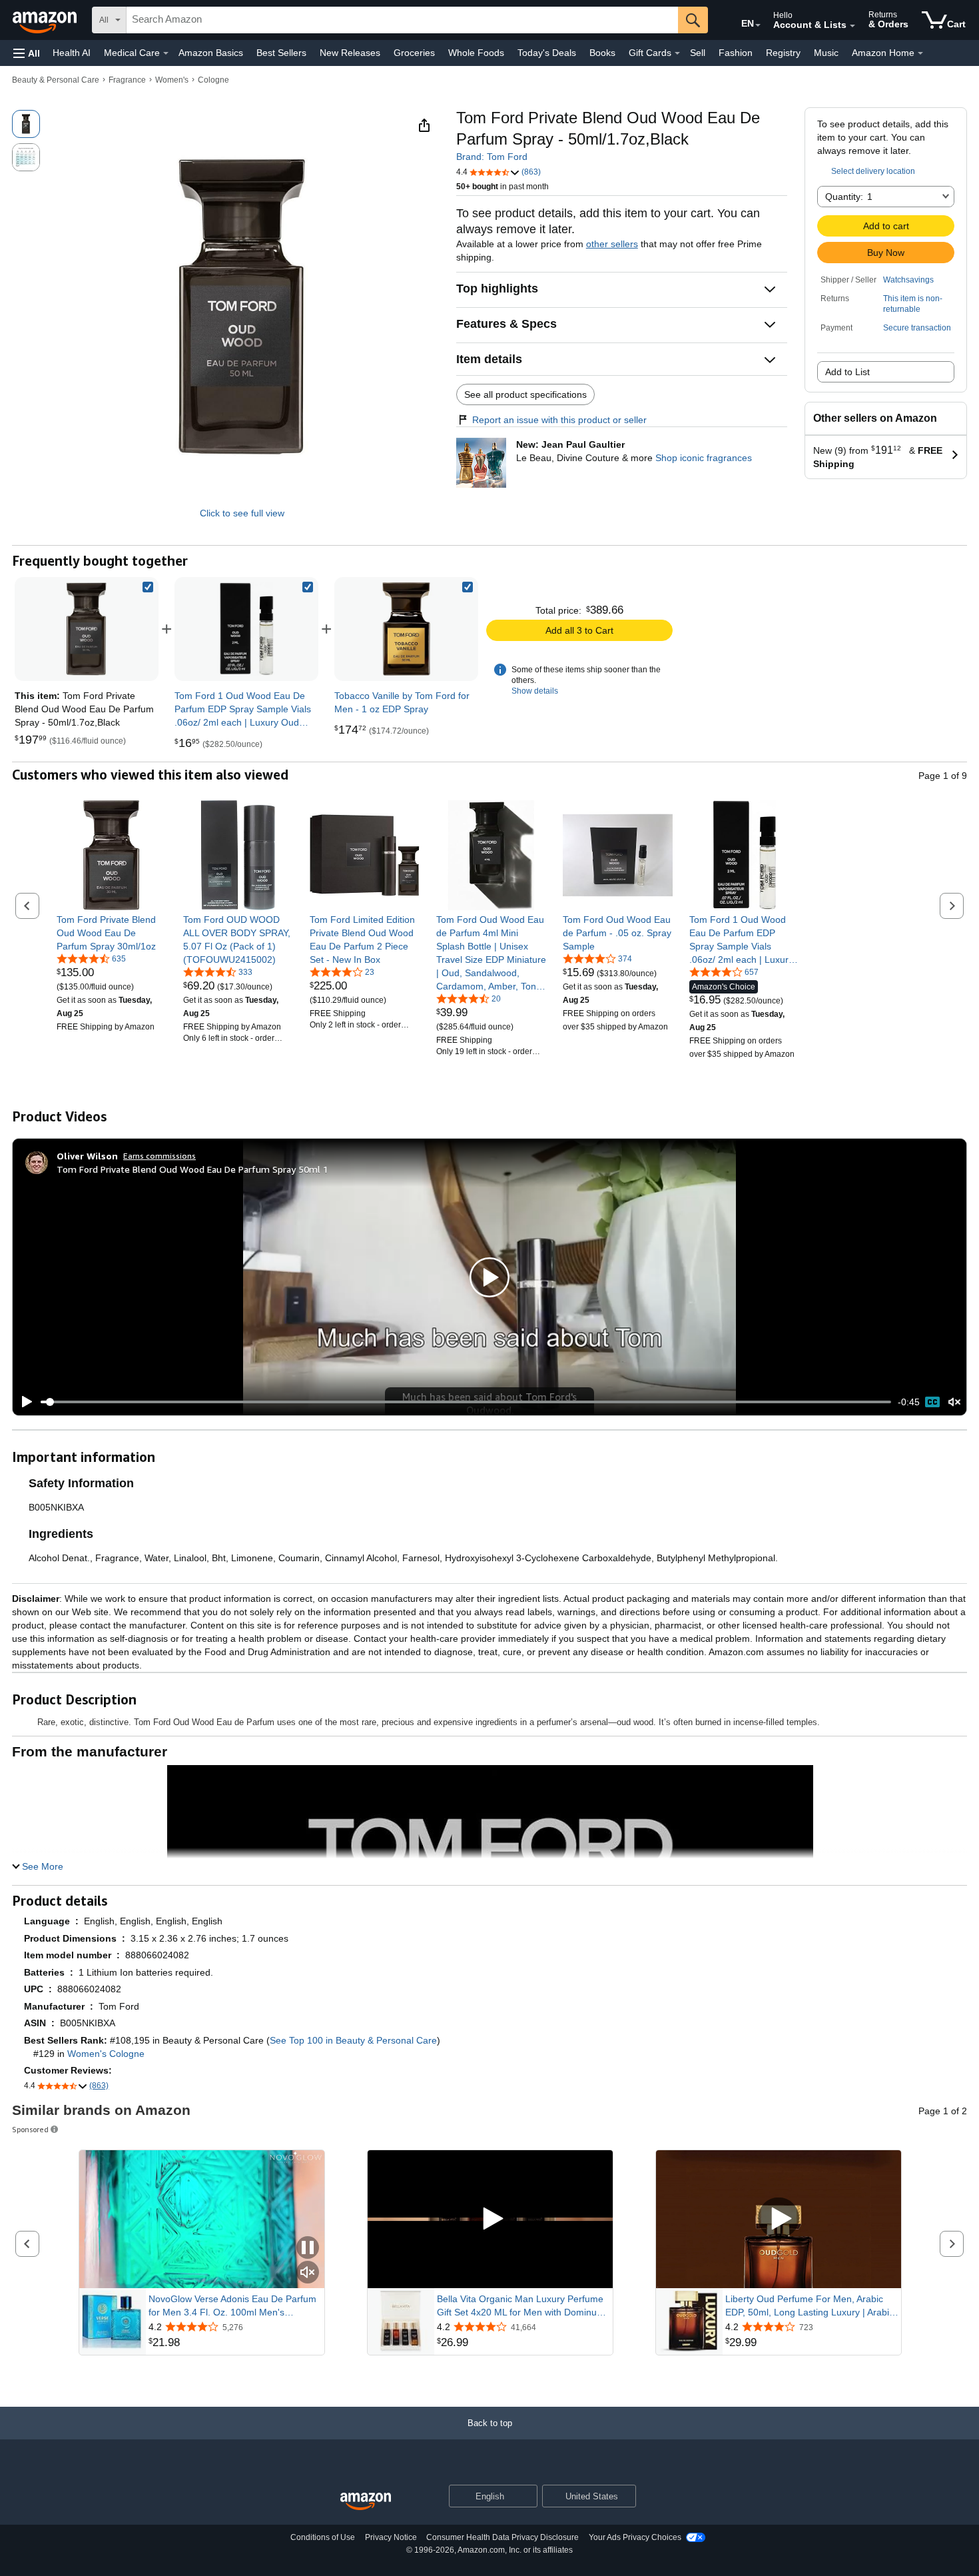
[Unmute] (954, 1402)
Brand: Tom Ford (492, 157)
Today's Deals (547, 53)
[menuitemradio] (932, 1402)
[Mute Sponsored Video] (308, 2273)
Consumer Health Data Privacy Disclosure (502, 2537)
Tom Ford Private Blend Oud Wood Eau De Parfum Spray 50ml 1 (192, 1169)
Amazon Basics (211, 53)
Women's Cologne (106, 2054)
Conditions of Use (323, 2537)
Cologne (213, 80)
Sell (698, 53)
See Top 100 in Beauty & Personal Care (353, 2040)
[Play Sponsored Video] (490, 2219)
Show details (535, 691)
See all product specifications (525, 394)
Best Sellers (281, 53)
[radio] (26, 124)
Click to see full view (242, 513)
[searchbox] (402, 20)
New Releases (350, 53)
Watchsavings (908, 280)
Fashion (736, 53)
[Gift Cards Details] (677, 53)
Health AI (72, 53)
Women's (172, 80)
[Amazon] (46, 20)
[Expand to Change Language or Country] (758, 25)
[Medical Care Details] (166, 53)
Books (602, 53)
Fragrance (127, 80)
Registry (783, 53)
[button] (27, 53)
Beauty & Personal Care (56, 80)
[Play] (23, 1402)
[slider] (466, 1402)
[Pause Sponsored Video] (308, 2249)
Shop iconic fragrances (704, 458)
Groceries (414, 53)
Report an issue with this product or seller (559, 420)
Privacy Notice (391, 2537)
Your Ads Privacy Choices (635, 2537)
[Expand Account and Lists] (852, 26)
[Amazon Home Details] (920, 53)
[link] (246, 629)
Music (826, 53)
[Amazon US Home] (366, 2502)
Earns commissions (160, 1156)
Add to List (847, 372)
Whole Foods (476, 53)
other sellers (612, 244)
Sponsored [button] (30, 2129)
